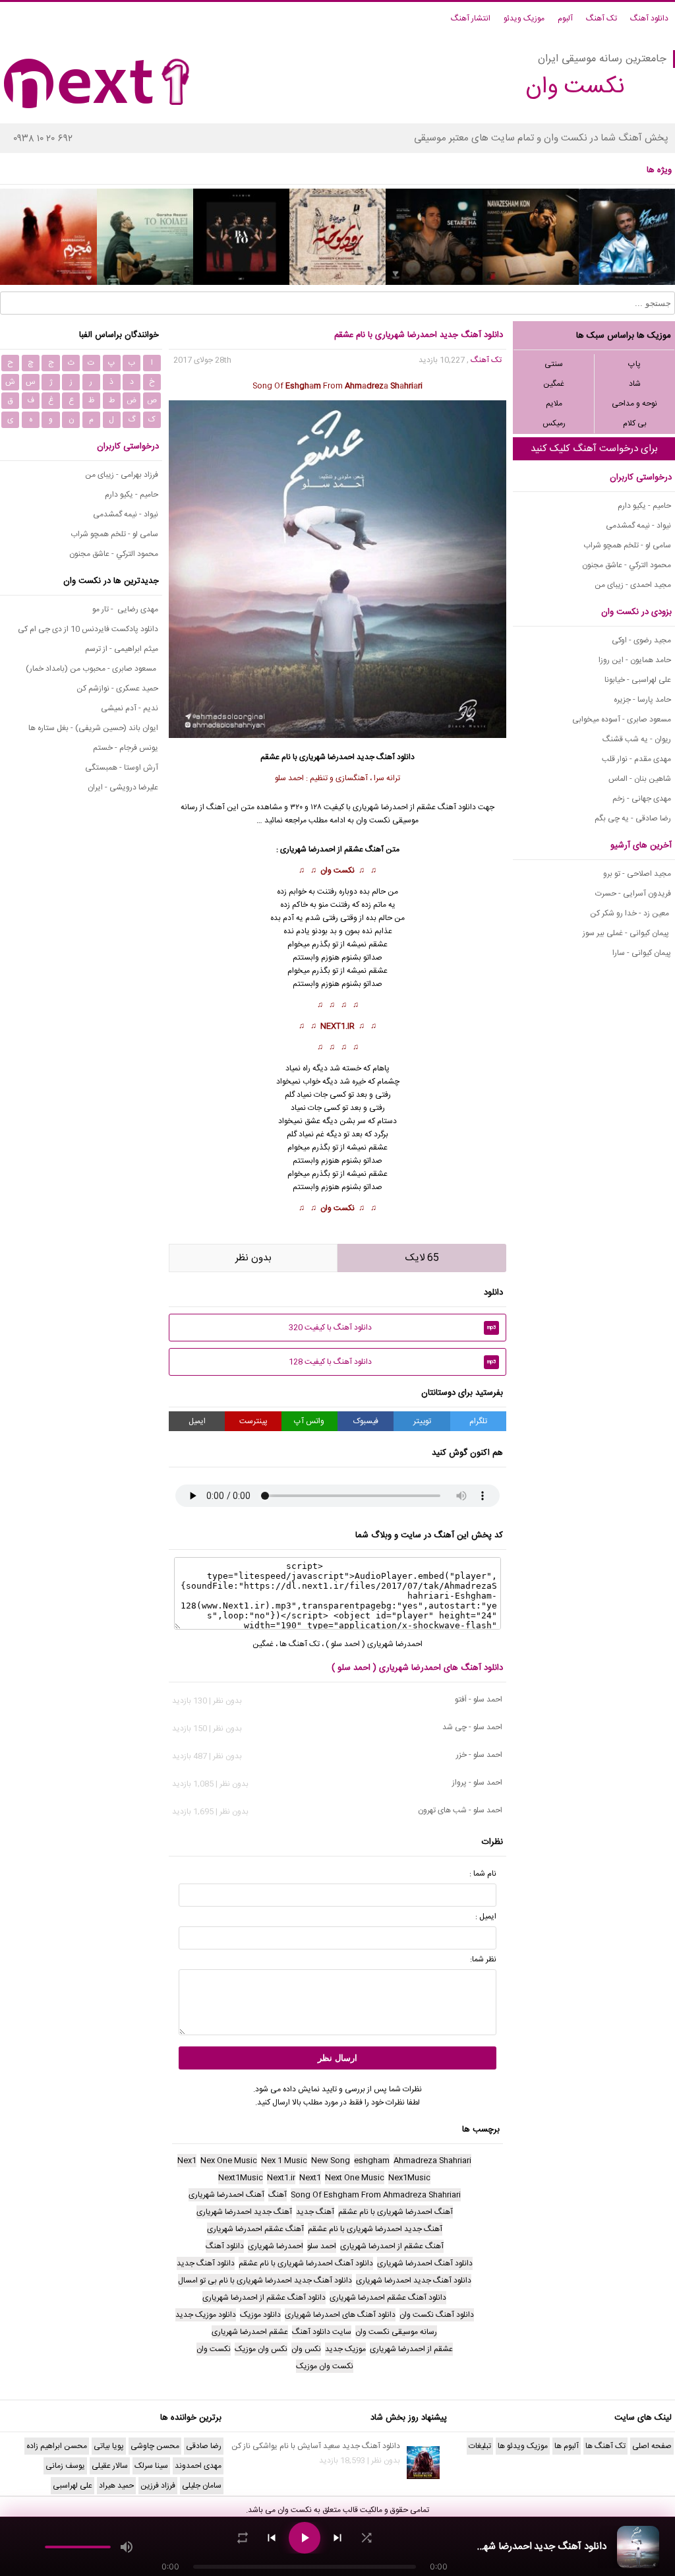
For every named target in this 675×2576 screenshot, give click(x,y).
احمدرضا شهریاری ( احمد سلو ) (374, 1644)
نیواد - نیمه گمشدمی (638, 526)
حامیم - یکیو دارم (644, 506)
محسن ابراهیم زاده (57, 2446)
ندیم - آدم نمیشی (130, 708)
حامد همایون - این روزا (635, 660)
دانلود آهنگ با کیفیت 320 (393, 1328)
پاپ (634, 364)
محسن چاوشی (155, 2446)
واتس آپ (309, 1421)
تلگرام (478, 1421)
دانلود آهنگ (649, 18)
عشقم (378, 944)
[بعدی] (337, 2538)
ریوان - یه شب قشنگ (637, 739)
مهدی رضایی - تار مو (125, 609)
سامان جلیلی (202, 2486)
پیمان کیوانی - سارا (642, 953)
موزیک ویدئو (524, 18)
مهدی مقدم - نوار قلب (636, 759)
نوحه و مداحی (634, 404)
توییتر (422, 1421)
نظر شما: (483, 1959)
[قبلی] (272, 2538)
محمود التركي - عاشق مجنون (627, 565)
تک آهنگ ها (300, 1644)
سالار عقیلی (110, 2466)
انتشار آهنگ (471, 18)
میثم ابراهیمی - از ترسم (122, 649)
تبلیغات (480, 2446)
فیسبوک (366, 1421)
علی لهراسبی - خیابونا (638, 680)
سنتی (554, 364)
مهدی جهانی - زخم (642, 799)
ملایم (554, 404)
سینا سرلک (151, 2466)
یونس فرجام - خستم (126, 748)
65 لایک (422, 1258)
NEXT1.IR (337, 1026)
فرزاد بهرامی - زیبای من (122, 475)
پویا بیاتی (109, 2446)
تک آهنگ (602, 18)
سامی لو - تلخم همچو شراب (627, 545)
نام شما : (483, 1874)
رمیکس (554, 423)
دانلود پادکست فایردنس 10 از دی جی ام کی (88, 629)
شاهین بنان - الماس (640, 779)
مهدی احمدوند (198, 2466)
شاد (635, 384)
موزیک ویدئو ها (523, 2446)
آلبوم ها (567, 2446)
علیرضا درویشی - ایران (123, 787)
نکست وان (337, 871)
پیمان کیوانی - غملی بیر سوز (627, 933)
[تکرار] (243, 2538)
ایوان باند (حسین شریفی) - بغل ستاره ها (93, 728)
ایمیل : (486, 1917)
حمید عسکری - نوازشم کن (117, 689)
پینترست (253, 1421)
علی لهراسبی (73, 2486)
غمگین (554, 384)
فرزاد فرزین (158, 2486)
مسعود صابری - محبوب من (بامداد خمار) (92, 669)
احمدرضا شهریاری (380, 807)
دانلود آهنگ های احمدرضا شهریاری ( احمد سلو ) (417, 1668)
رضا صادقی (204, 2446)
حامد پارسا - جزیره (642, 700)
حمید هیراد (116, 2486)
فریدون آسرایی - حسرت (633, 894)
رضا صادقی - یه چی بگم (633, 818)
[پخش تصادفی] (367, 2538)
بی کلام (635, 423)
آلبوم (565, 18)
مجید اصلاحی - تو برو (637, 874)
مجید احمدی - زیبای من (633, 585)
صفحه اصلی (652, 2446)
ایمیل (197, 1421)
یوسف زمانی (65, 2466)
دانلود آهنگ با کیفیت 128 (393, 1362)
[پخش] (305, 2538)
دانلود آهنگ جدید (386, 757)
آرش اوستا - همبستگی (122, 768)
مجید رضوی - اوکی (641, 640)
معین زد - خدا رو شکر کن (631, 913)
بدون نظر (253, 1258)
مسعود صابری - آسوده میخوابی (622, 720)
